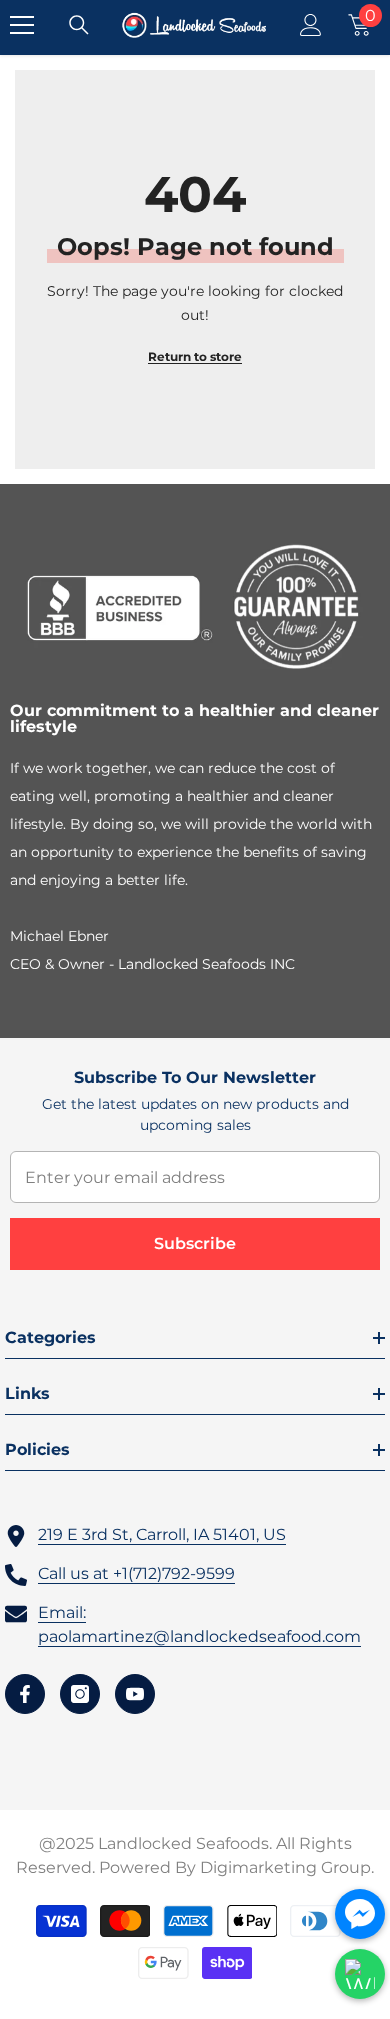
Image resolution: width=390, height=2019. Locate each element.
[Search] (79, 25)
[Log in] (311, 25)
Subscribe (195, 1243)
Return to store (195, 356)
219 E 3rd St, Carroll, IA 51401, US (162, 1534)
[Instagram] (80, 1694)
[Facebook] (25, 1694)
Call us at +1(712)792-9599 (136, 1573)
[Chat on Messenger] (360, 1914)
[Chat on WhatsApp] (360, 1974)
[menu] (22, 25)
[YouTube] (135, 1694)
